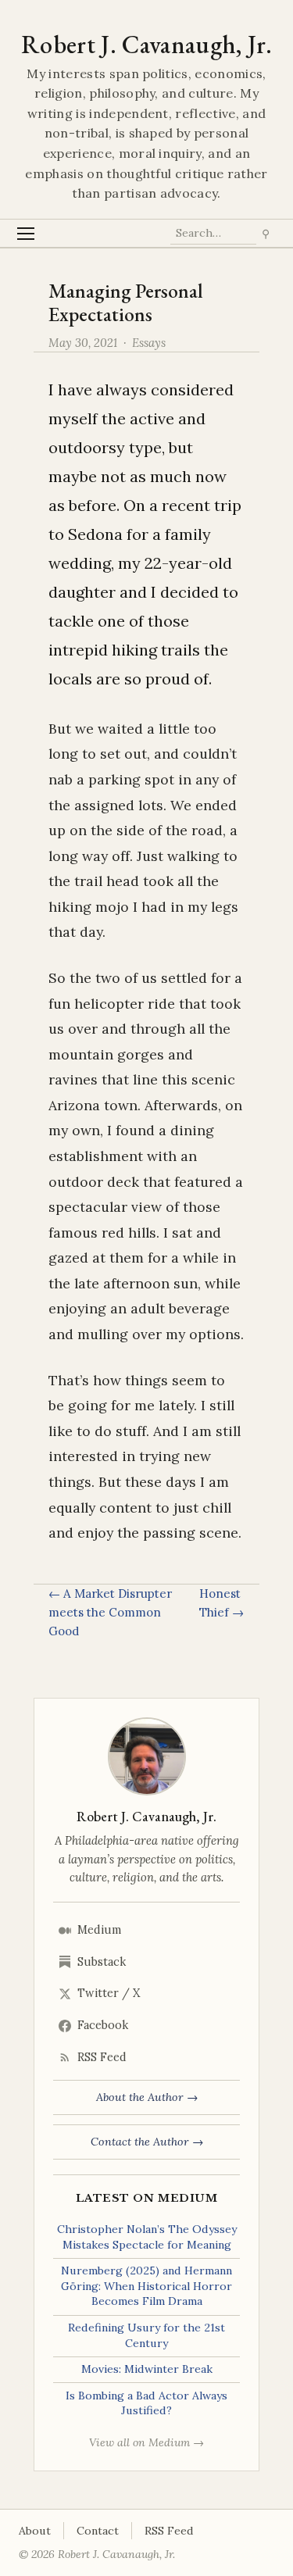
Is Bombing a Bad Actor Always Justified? (146, 2403)
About (35, 2531)
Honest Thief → (222, 1603)
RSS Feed (102, 2057)
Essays (149, 343)
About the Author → (147, 2097)
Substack (102, 1962)
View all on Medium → (146, 2442)
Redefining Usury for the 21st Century (146, 2335)
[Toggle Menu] (26, 233)
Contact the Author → (147, 2142)
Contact (98, 2531)
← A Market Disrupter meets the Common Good (110, 1613)
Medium (99, 1930)
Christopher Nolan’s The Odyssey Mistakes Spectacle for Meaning (147, 2237)
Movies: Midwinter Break (147, 2369)
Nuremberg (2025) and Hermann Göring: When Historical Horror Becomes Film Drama (146, 2286)
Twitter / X (109, 1993)
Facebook (103, 2025)
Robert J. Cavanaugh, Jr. (146, 45)
